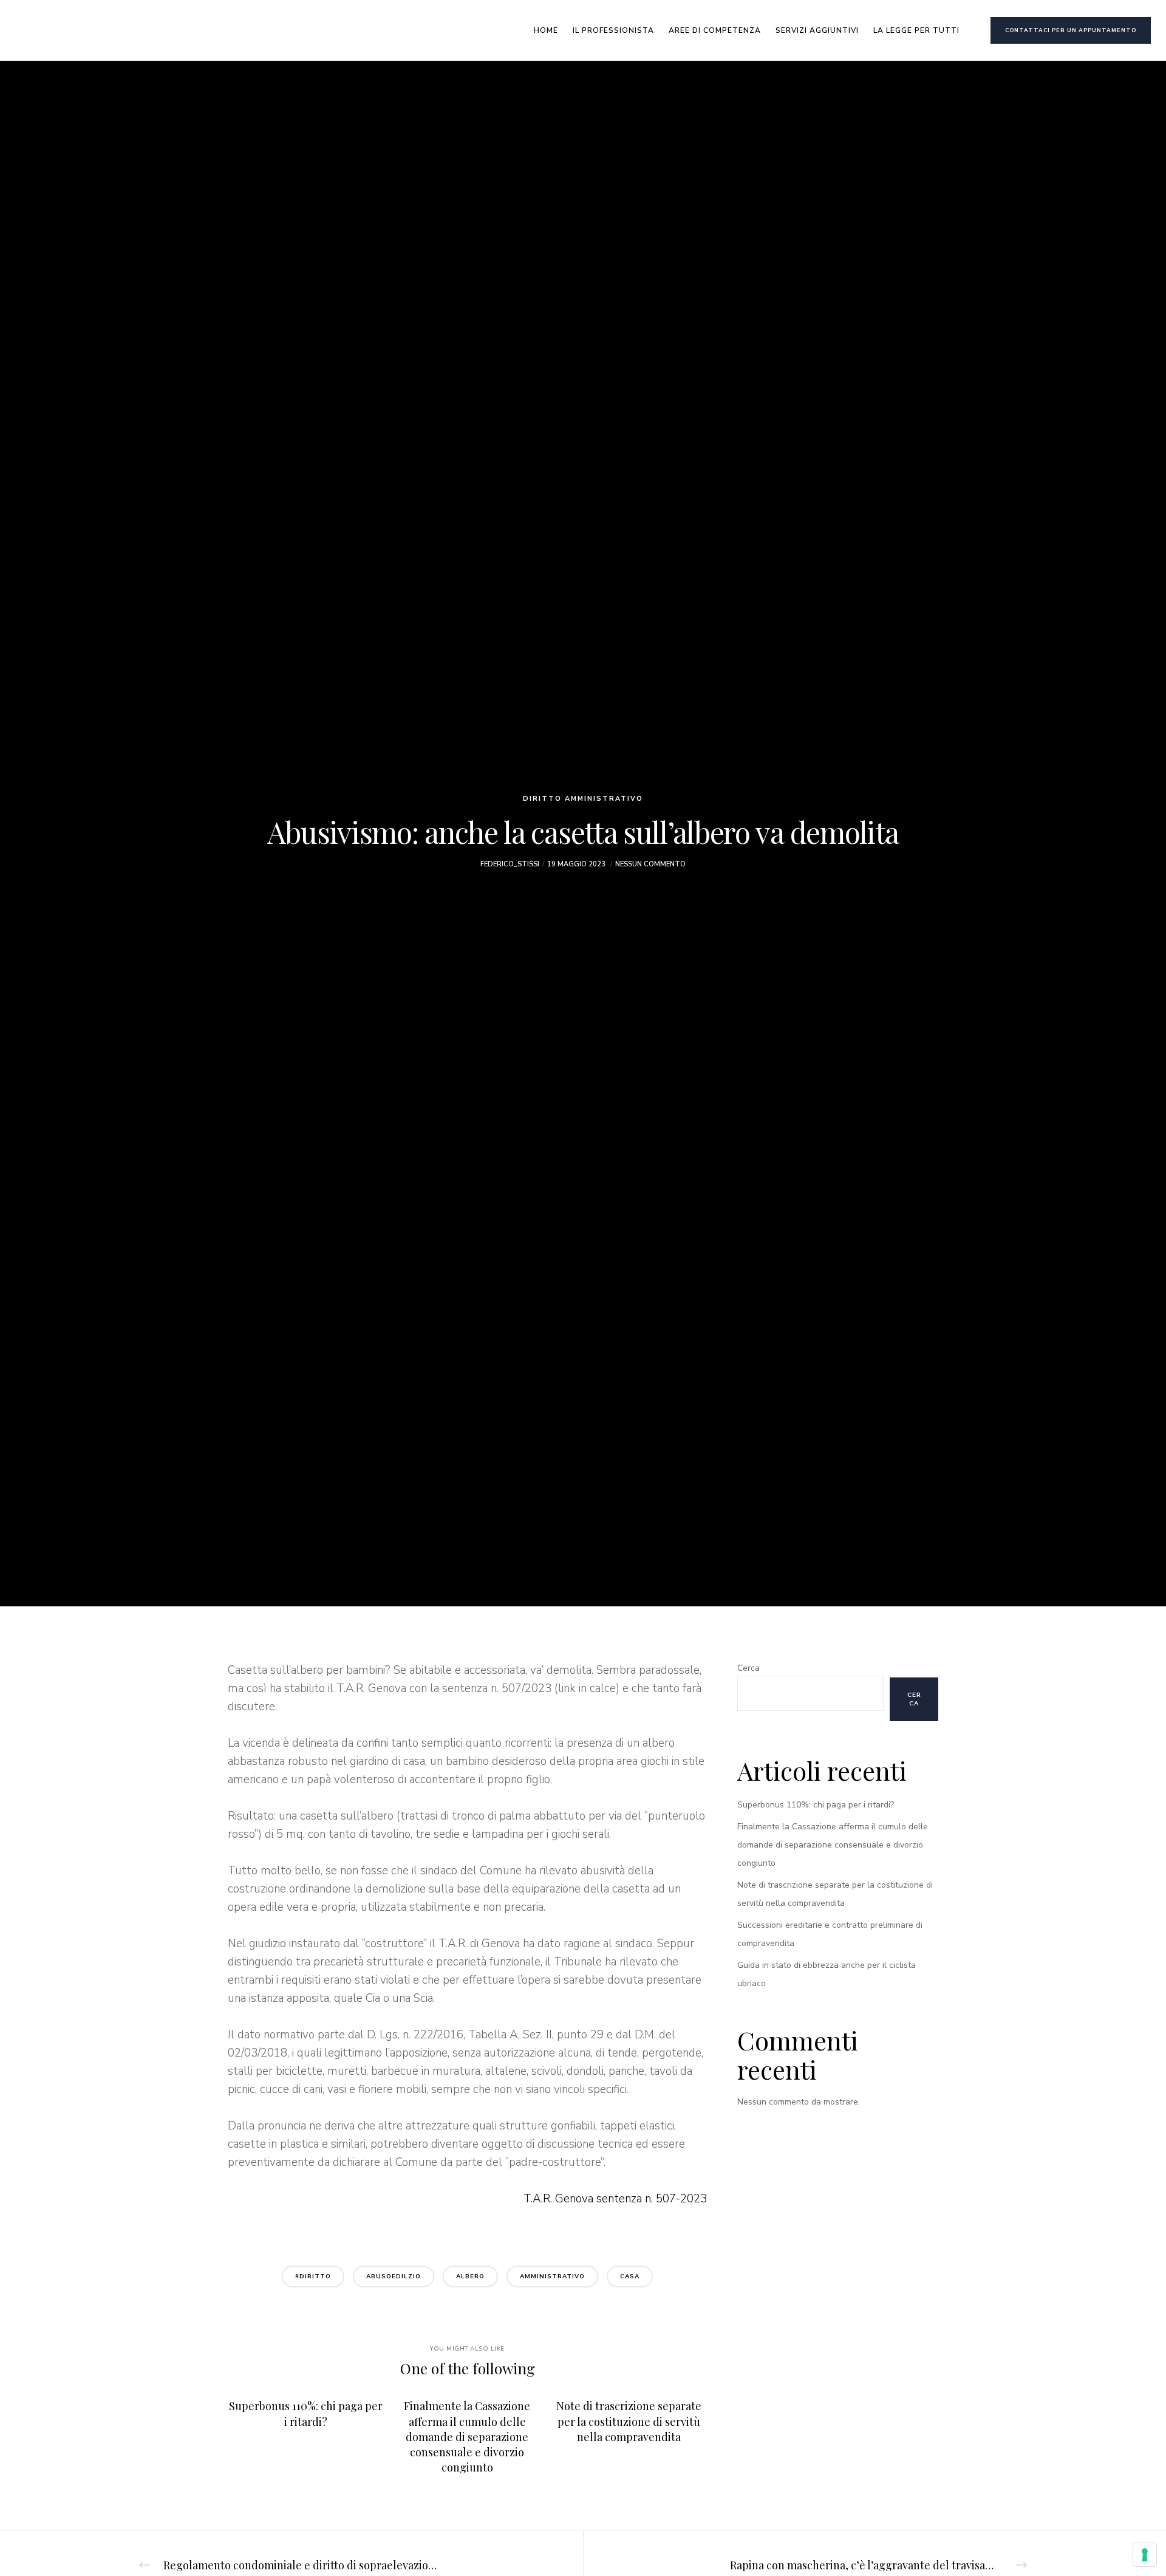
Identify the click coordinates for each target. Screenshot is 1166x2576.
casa (630, 2276)
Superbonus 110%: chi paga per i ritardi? (816, 1805)
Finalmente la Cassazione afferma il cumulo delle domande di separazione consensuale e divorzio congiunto (833, 1845)
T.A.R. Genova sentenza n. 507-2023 (615, 2199)
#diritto (313, 2276)
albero (470, 2276)
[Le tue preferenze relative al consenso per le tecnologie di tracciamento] (1145, 2555)
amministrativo (552, 2276)
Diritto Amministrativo (583, 799)
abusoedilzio (394, 2276)
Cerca (748, 1668)
